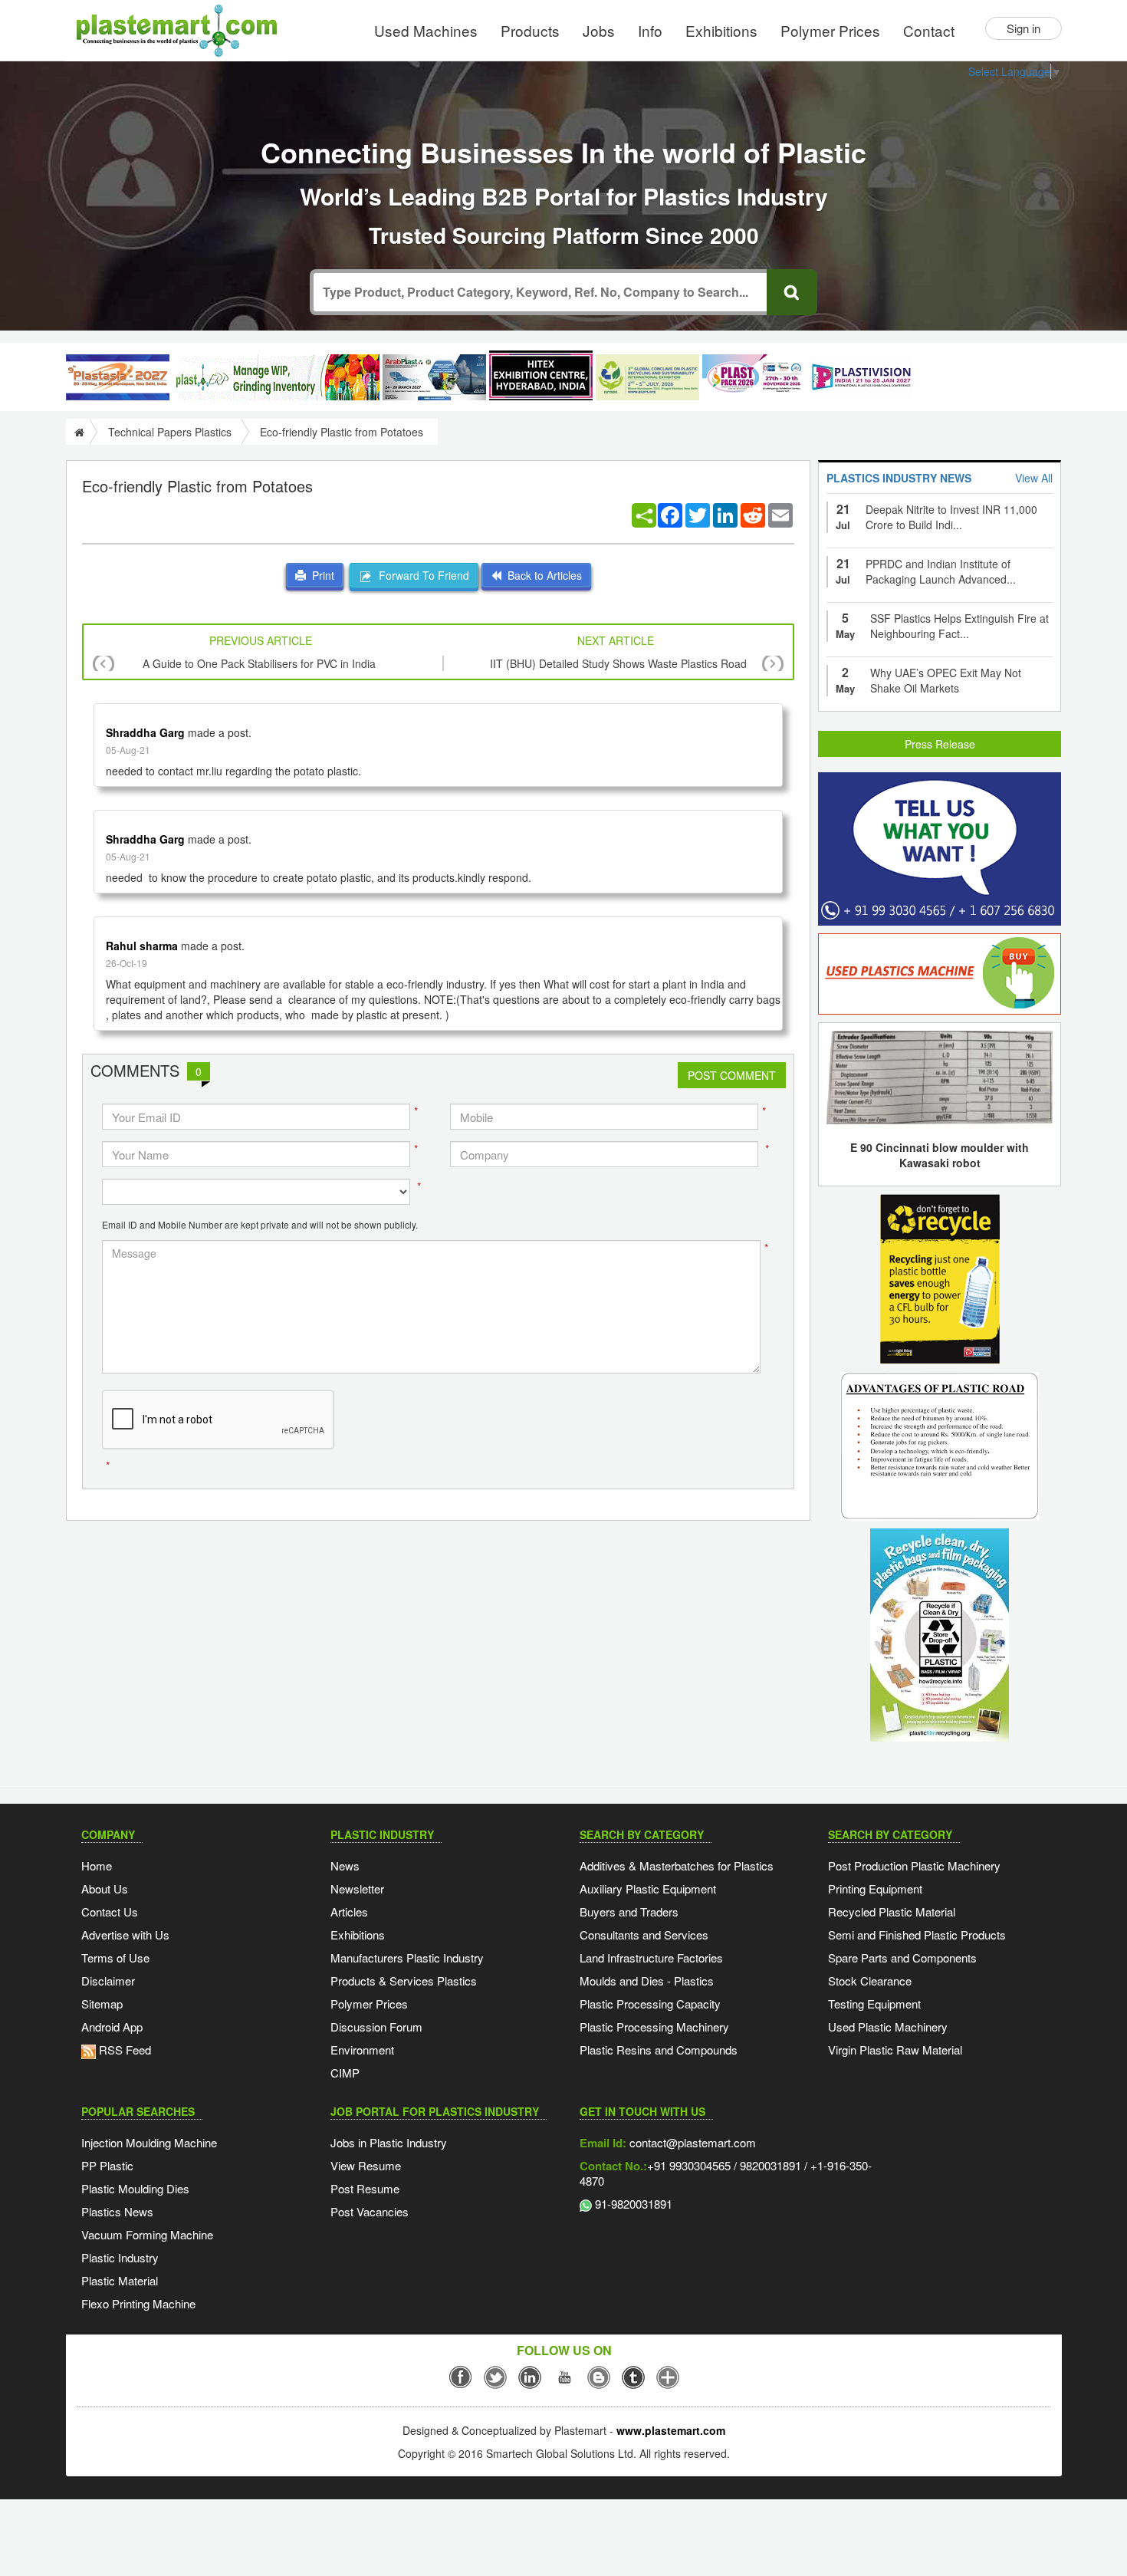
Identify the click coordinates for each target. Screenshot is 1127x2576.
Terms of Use (115, 1957)
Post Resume (365, 2188)
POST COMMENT (732, 1075)
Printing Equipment (875, 1888)
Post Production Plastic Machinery (914, 1865)
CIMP (345, 2073)
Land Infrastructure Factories (651, 1957)
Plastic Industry (120, 2257)
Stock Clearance (870, 1981)
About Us (105, 1888)
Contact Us (110, 1911)
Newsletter (357, 1888)
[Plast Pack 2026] (754, 377)
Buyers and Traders (629, 1911)
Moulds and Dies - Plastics (647, 1981)
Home (97, 1865)
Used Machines (426, 30)
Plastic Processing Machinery (654, 2027)
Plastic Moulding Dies (135, 2188)
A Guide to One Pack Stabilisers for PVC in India (259, 663)
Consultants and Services (644, 1934)
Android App (112, 2027)
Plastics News (117, 2211)
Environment (362, 2050)
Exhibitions (721, 30)
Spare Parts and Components (902, 1957)
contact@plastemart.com (691, 2142)
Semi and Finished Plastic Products (917, 1934)
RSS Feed (123, 2050)
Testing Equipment (874, 2004)
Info (650, 30)
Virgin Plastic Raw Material (895, 2050)
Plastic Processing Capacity (650, 2004)
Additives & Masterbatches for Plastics (677, 1865)
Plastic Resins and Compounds (659, 2050)
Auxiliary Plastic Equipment (648, 1888)
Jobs (599, 30)
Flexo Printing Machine (138, 2303)
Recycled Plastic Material (892, 1911)
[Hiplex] (541, 375)
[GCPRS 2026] (647, 377)
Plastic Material (120, 2280)
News (345, 1865)
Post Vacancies (370, 2211)
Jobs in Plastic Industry (389, 2142)
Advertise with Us (125, 1934)
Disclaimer (108, 1981)
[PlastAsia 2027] (118, 377)
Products (530, 30)
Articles (349, 1911)
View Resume (366, 2165)
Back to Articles (542, 575)
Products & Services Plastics (404, 1981)
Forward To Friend (421, 575)
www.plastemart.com (671, 2430)
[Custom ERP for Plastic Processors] (276, 377)
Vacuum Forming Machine (147, 2234)
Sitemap (102, 2004)
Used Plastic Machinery (888, 2027)
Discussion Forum (376, 2027)
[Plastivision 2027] (861, 378)
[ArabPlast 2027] (434, 377)
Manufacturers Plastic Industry (407, 1957)
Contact (929, 30)
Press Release (940, 744)
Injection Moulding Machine (149, 2142)
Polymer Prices (830, 30)
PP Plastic (107, 2165)
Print (320, 575)
